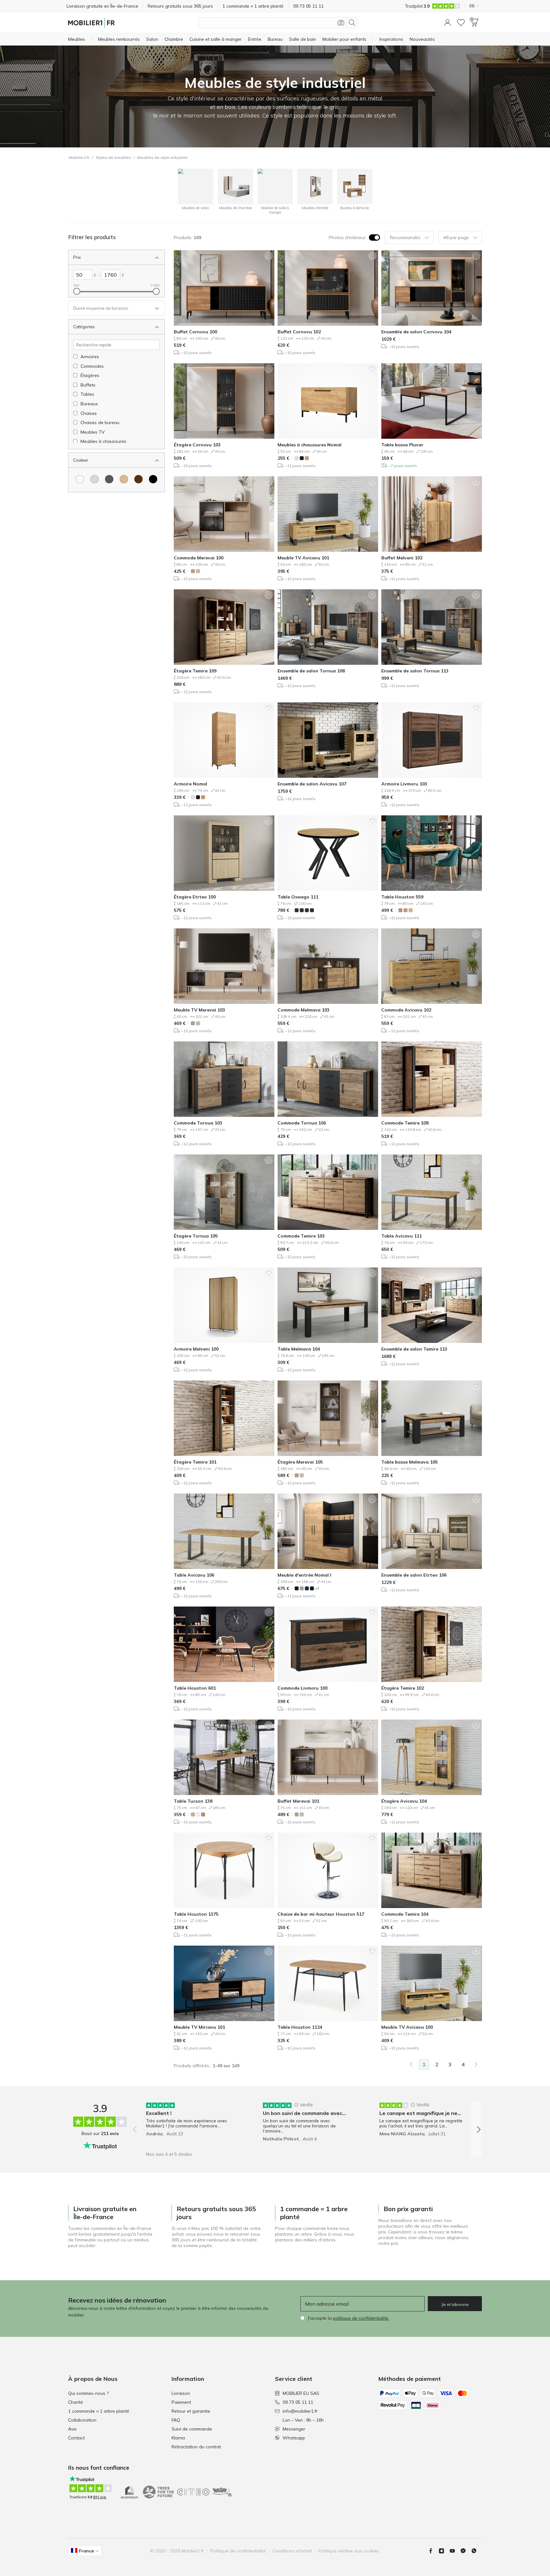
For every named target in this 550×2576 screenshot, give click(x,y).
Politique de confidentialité (238, 2551)
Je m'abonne (455, 2304)
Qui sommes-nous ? (88, 2393)
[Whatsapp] (476, 2551)
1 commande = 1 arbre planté (99, 2411)
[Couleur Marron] (138, 479)
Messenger (294, 2429)
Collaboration (82, 2420)
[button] (448, 23)
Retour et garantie (191, 2411)
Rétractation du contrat (196, 2447)
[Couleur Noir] (153, 479)
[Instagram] (444, 2551)
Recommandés (405, 238)
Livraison (181, 2393)
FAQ (176, 2420)
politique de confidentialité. (361, 2318)
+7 (317, 1589)
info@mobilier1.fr (300, 2411)
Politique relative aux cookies (349, 2551)
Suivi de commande (192, 2429)
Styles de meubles (113, 157)
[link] (411, 2064)
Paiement (181, 2402)
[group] (190, 2125)
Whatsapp (294, 2438)
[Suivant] (476, 2064)
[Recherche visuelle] (341, 23)
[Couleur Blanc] (80, 479)
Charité (76, 2402)
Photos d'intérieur (347, 238)
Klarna (178, 2438)
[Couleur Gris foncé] (109, 479)
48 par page (456, 238)
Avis (72, 2429)
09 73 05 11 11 (298, 2402)
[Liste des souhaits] (461, 23)
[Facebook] (433, 2551)
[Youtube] (455, 2551)
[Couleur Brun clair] (124, 479)
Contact (76, 2438)
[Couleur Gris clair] (95, 479)
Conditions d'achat (292, 2551)
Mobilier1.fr (79, 157)
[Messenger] (466, 2551)
